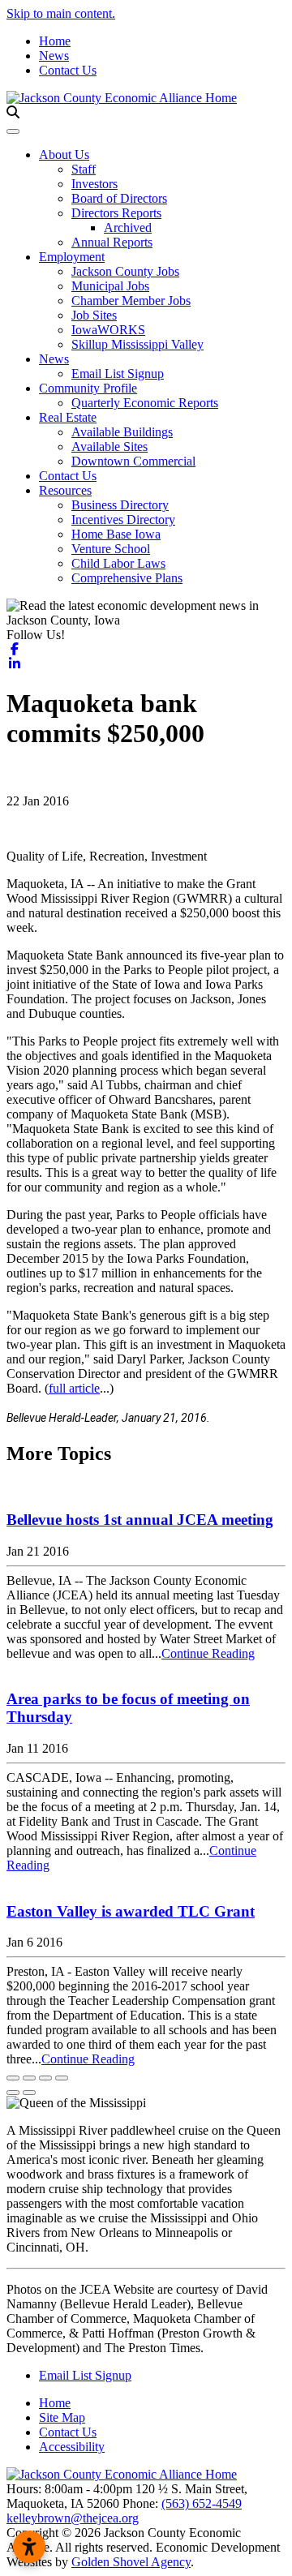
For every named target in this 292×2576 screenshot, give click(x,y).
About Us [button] (64, 155)
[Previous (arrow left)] (13, 2093)
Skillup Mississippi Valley (137, 344)
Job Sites (94, 315)
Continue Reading (208, 1653)
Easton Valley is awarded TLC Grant (131, 1911)
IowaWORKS (108, 330)
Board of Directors (119, 198)
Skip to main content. (61, 13)
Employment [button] (72, 257)
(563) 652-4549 (202, 2503)
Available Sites (109, 447)
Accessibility (72, 2447)
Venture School (111, 549)
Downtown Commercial (133, 461)
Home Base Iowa (116, 534)
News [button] (54, 359)
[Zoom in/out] (62, 2078)
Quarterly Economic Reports (145, 403)
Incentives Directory (123, 519)
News (54, 56)
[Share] (29, 2078)
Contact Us (68, 70)
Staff (84, 169)
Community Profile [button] (88, 388)
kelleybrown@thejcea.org (73, 2518)
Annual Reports (112, 242)
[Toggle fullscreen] (45, 2078)
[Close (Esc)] (13, 2078)
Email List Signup (118, 374)
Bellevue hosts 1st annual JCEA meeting (140, 1520)
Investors (94, 184)
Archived (128, 228)
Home (55, 41)
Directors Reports (116, 213)
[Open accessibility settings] (29, 2547)
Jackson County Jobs (125, 271)
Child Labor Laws (118, 563)
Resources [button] (65, 490)
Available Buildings (122, 432)
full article (74, 1388)
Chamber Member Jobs (131, 301)
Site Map (62, 2417)
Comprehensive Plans (127, 578)
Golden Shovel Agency (131, 2562)
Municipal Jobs (110, 286)
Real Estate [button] (68, 417)
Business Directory (120, 505)
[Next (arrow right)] (29, 2093)
